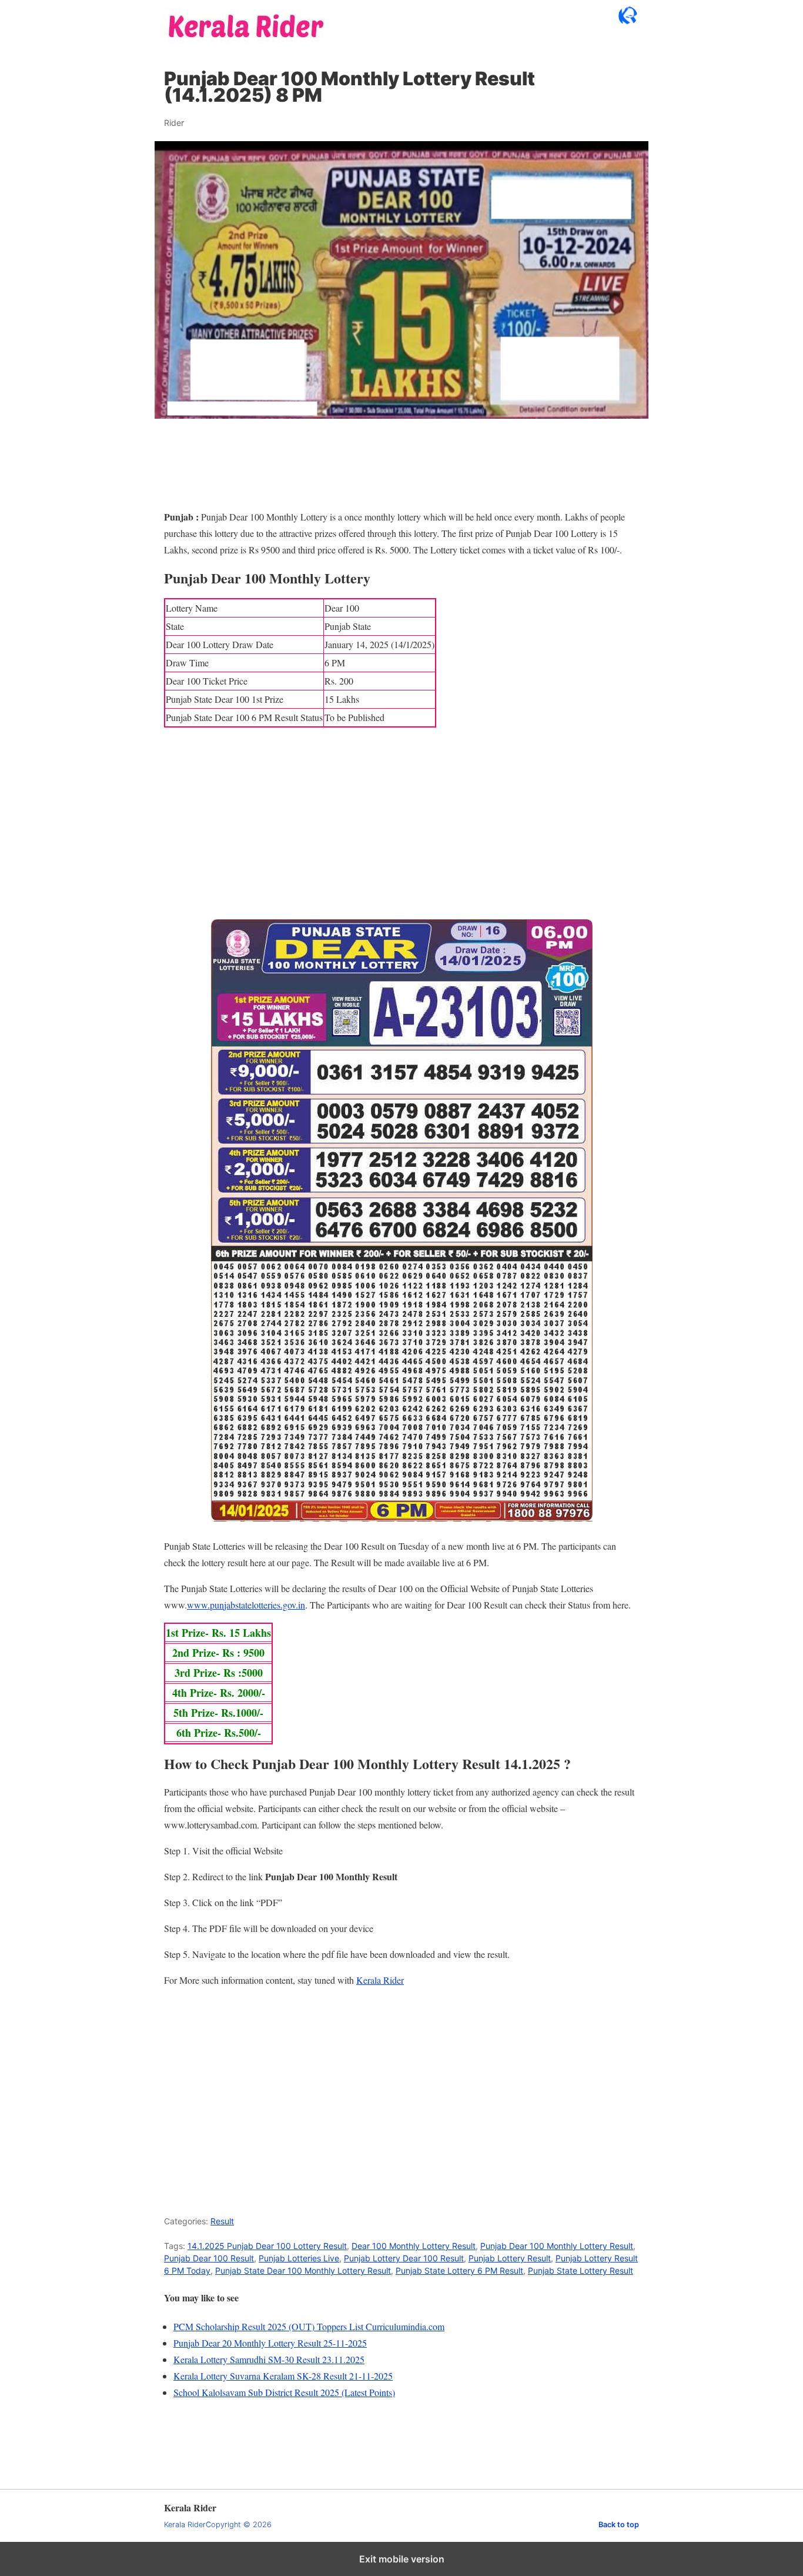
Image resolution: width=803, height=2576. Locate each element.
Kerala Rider (380, 1980)
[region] (401, 829)
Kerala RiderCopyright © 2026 (218, 2525)
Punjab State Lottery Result (580, 2270)
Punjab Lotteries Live (299, 2258)
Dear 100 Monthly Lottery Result (414, 2246)
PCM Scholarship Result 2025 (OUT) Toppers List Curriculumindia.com (309, 2326)
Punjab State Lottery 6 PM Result (459, 2270)
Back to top (619, 2525)
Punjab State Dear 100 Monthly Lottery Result (303, 2270)
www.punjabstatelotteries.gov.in (246, 1605)
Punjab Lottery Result (510, 2258)
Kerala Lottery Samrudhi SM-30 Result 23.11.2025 (269, 2359)
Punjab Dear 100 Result (209, 2258)
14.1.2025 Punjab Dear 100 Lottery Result (267, 2246)
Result (222, 2221)
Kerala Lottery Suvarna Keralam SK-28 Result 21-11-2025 (283, 2376)
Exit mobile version (402, 2559)
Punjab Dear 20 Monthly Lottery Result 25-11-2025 (270, 2343)
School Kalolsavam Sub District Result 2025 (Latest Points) (284, 2392)
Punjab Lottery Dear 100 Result (404, 2258)
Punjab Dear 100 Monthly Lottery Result (557, 2246)
